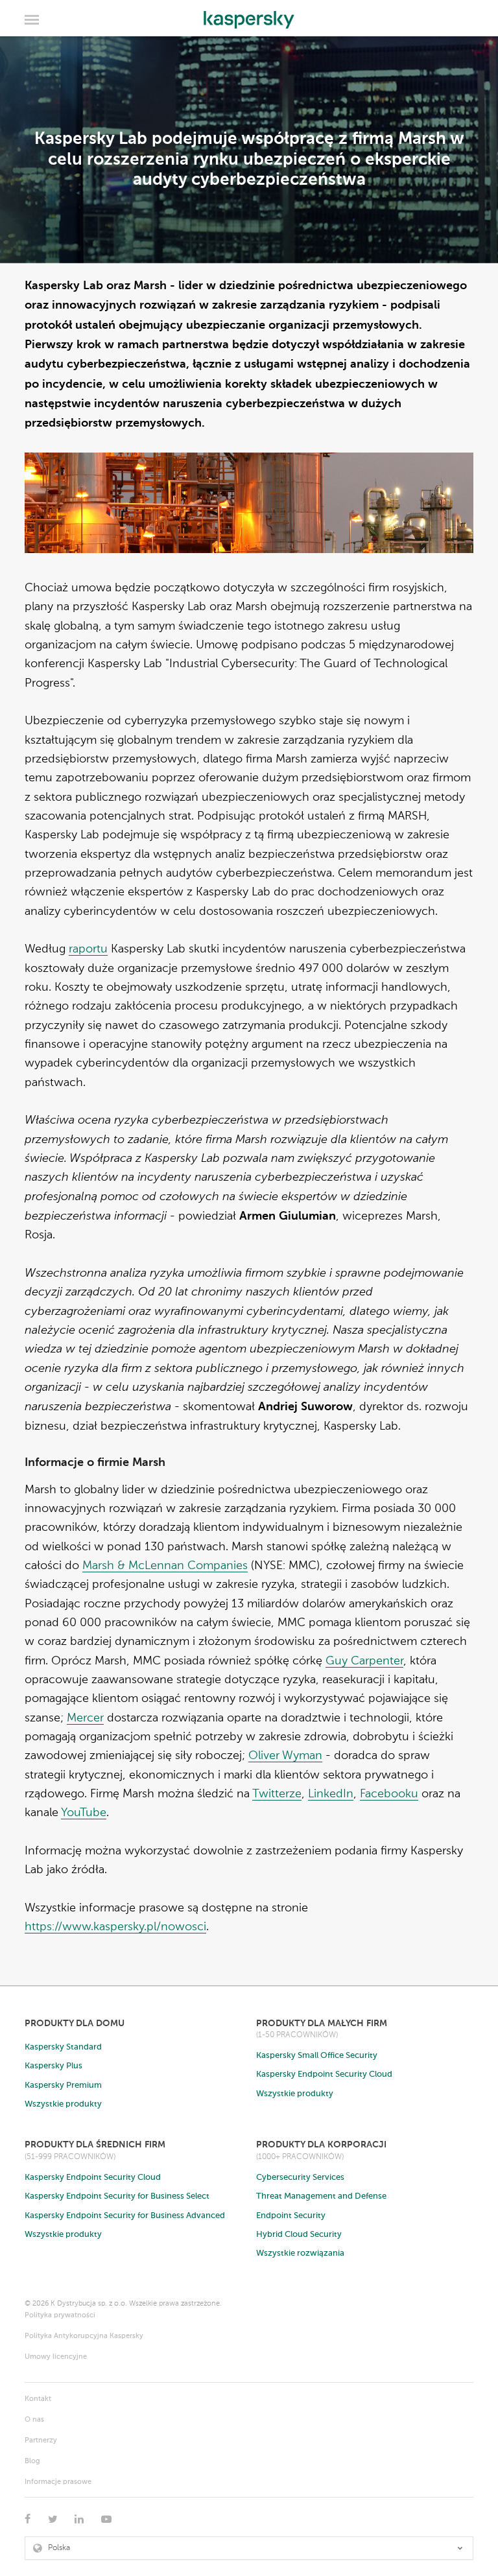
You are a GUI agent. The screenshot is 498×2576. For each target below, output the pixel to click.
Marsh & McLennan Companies (165, 1566)
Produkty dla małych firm (322, 2023)
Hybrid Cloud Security (299, 2235)
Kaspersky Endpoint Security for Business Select (117, 2196)
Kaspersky (249, 16)
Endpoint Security (291, 2216)
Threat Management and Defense (321, 2196)
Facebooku (389, 1794)
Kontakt (38, 2399)
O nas (34, 2420)
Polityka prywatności (60, 2316)
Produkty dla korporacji (321, 2145)
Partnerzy (41, 2441)
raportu (88, 949)
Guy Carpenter (364, 1661)
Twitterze (277, 1794)
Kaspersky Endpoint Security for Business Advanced (125, 2216)
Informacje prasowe (58, 2482)
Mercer (85, 1718)
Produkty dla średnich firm (95, 2145)
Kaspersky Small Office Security (317, 2056)
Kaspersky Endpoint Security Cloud (324, 2074)
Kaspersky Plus (53, 2066)
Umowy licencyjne (56, 2357)
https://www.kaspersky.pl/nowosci (115, 1927)
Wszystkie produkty (63, 2104)
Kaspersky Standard (63, 2047)
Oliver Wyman (285, 1756)
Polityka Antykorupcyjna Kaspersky (84, 2336)
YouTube (84, 1813)
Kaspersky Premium (63, 2086)
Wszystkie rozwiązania (300, 2253)
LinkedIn (331, 1794)
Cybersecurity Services (300, 2178)
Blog (32, 2462)
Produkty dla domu (75, 2023)
